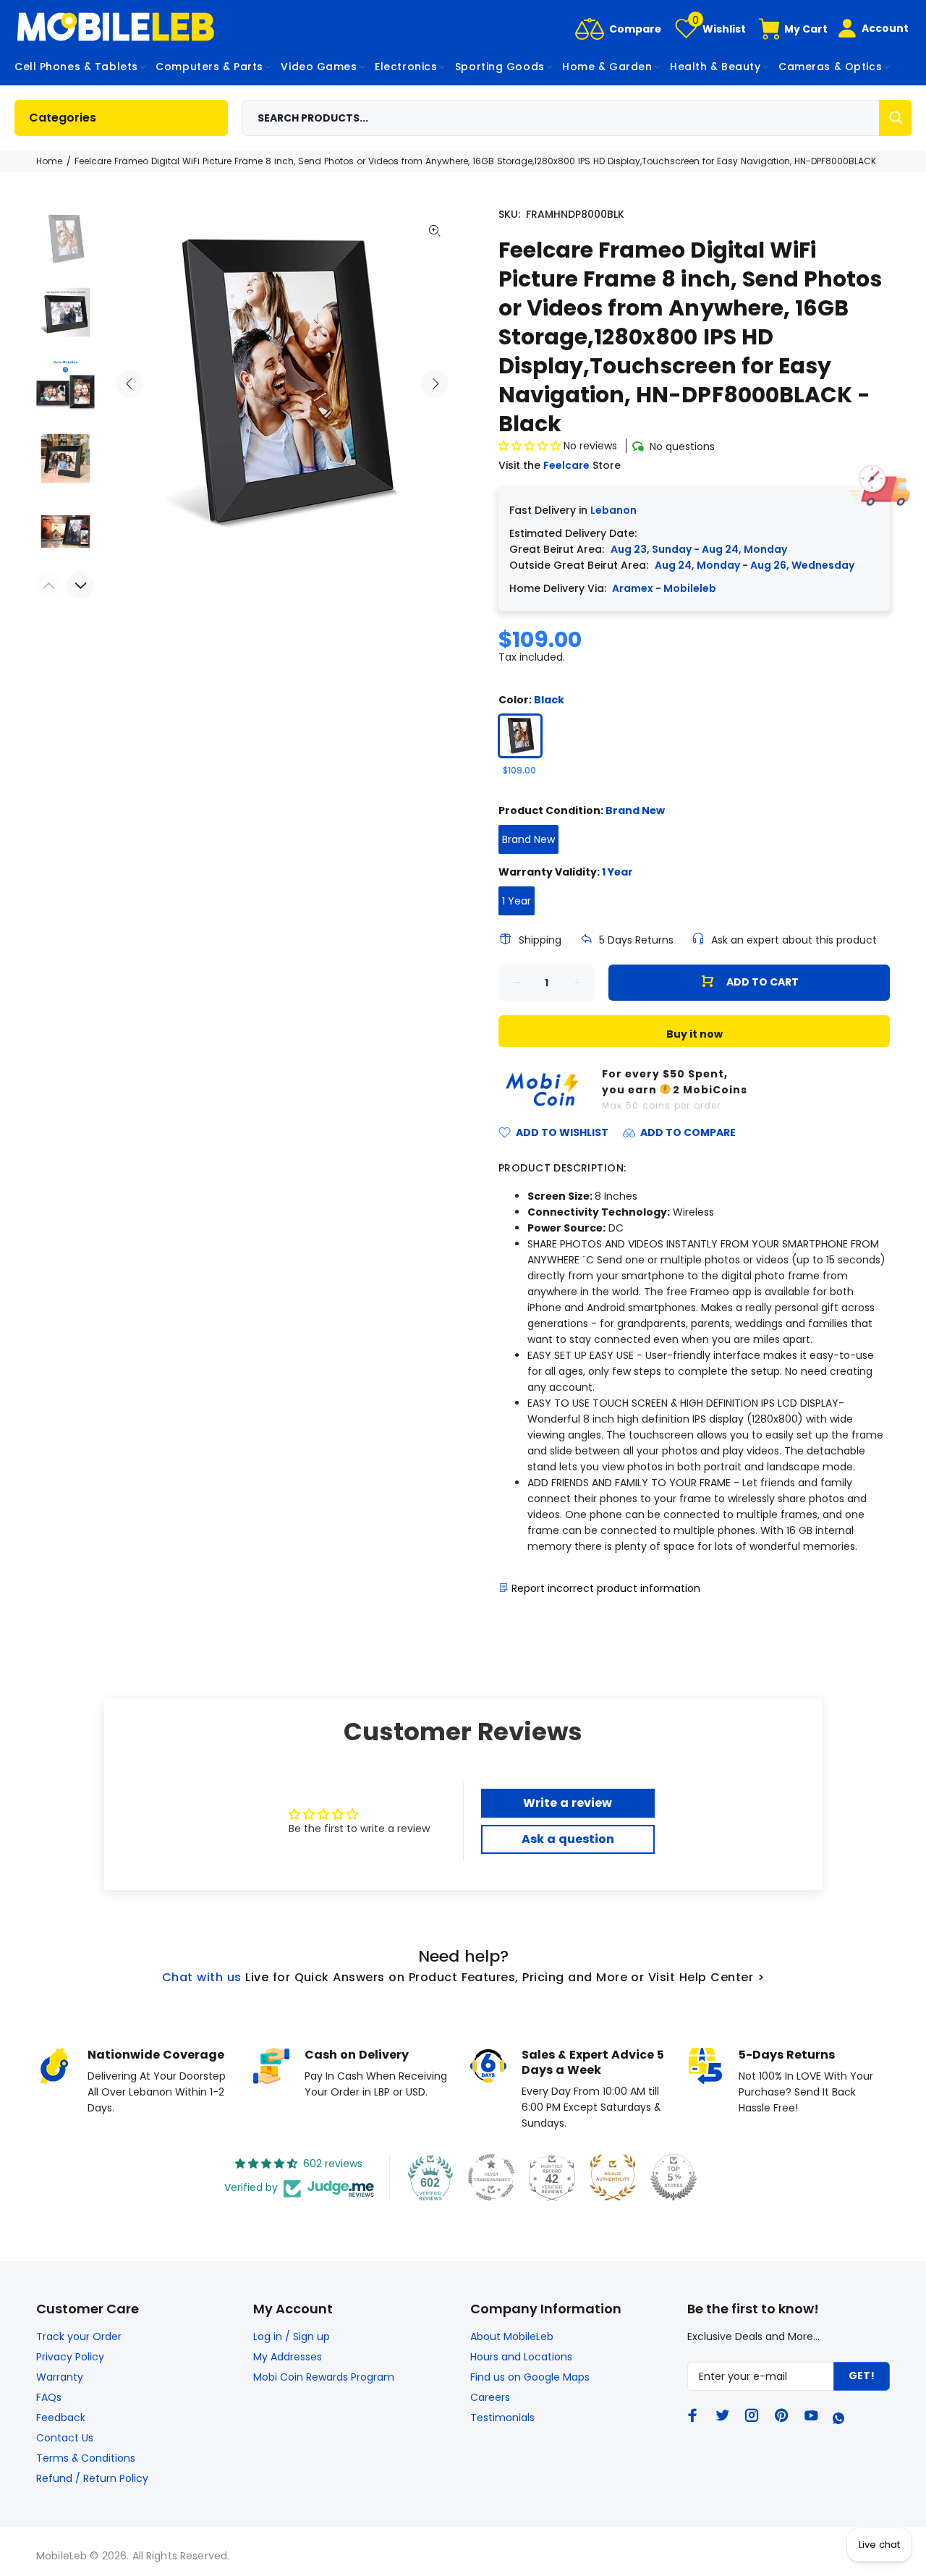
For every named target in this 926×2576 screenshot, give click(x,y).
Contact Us (65, 2438)
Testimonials (502, 2418)
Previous (129, 384)
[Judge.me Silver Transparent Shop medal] (491, 2177)
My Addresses (288, 2357)
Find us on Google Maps (530, 2377)
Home (49, 161)
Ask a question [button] (568, 1839)
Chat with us (202, 1977)
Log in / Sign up (292, 2336)
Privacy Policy (70, 2357)
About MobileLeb (512, 2336)
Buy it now (694, 1034)
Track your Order (79, 2336)
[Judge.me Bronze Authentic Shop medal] (613, 2177)
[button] (530, 446)
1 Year (517, 901)
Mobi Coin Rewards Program (324, 2377)
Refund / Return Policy (92, 2478)
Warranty (60, 2377)
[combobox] (577, 118)
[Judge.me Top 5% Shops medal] (674, 2177)
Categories (63, 118)
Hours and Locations (521, 2357)
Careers (490, 2397)
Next (435, 384)
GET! (862, 2376)
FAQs (49, 2397)
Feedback (61, 2418)
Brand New (528, 839)
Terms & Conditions (86, 2458)
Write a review (568, 1803)
